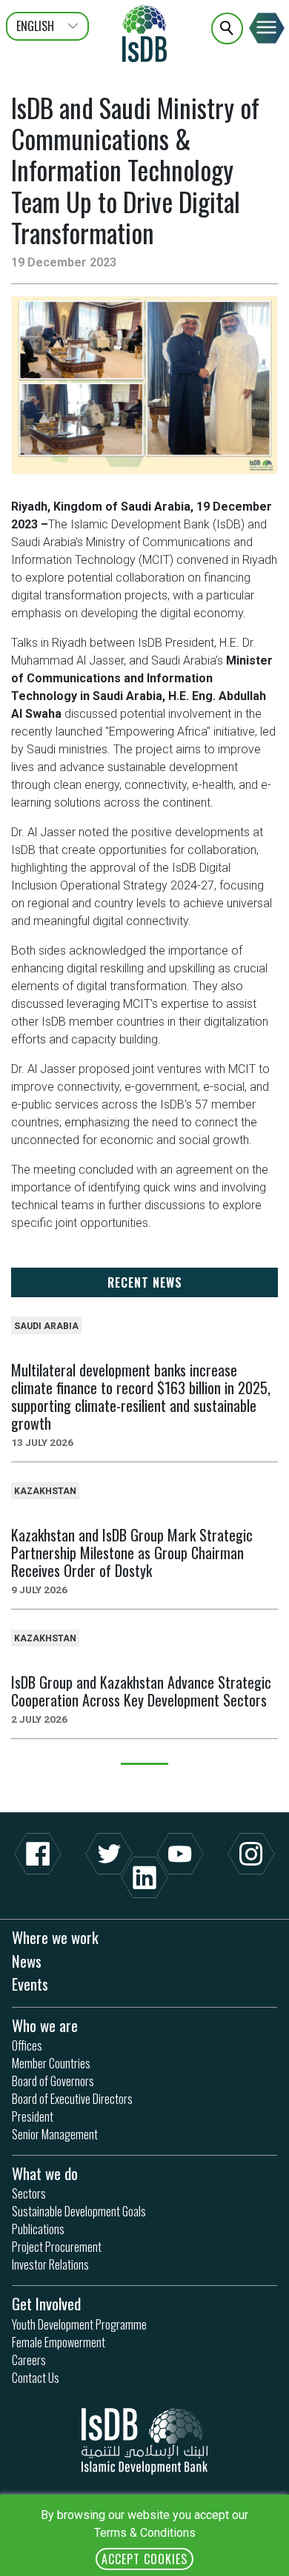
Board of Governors (53, 2081)
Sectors (29, 2193)
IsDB (144, 33)
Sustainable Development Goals (79, 2211)
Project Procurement (57, 2247)
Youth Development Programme (79, 2324)
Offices (27, 2045)
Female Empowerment (59, 2342)
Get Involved (46, 2303)
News (27, 1961)
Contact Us (36, 2378)
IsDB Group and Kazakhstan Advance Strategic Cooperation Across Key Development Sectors (141, 1691)
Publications (38, 2229)
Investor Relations (50, 2264)
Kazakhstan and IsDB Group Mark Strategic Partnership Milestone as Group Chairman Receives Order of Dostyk (132, 1553)
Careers (29, 2360)
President (33, 2116)
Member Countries (51, 2063)
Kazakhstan (45, 1491)
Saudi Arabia (46, 1326)
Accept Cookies (144, 2559)
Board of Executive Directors (72, 2099)
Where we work (55, 1937)
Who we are (45, 2025)
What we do (45, 2173)
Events (30, 1984)
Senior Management (55, 2134)
